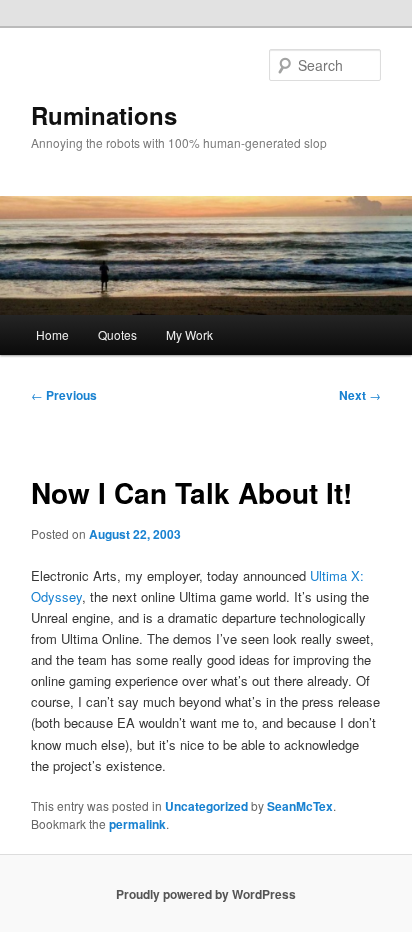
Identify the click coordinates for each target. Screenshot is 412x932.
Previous (64, 395)
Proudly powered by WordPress (206, 894)
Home (52, 334)
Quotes (117, 334)
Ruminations (104, 115)
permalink (137, 824)
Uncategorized (206, 806)
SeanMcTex (300, 806)
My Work (189, 334)
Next (360, 395)
